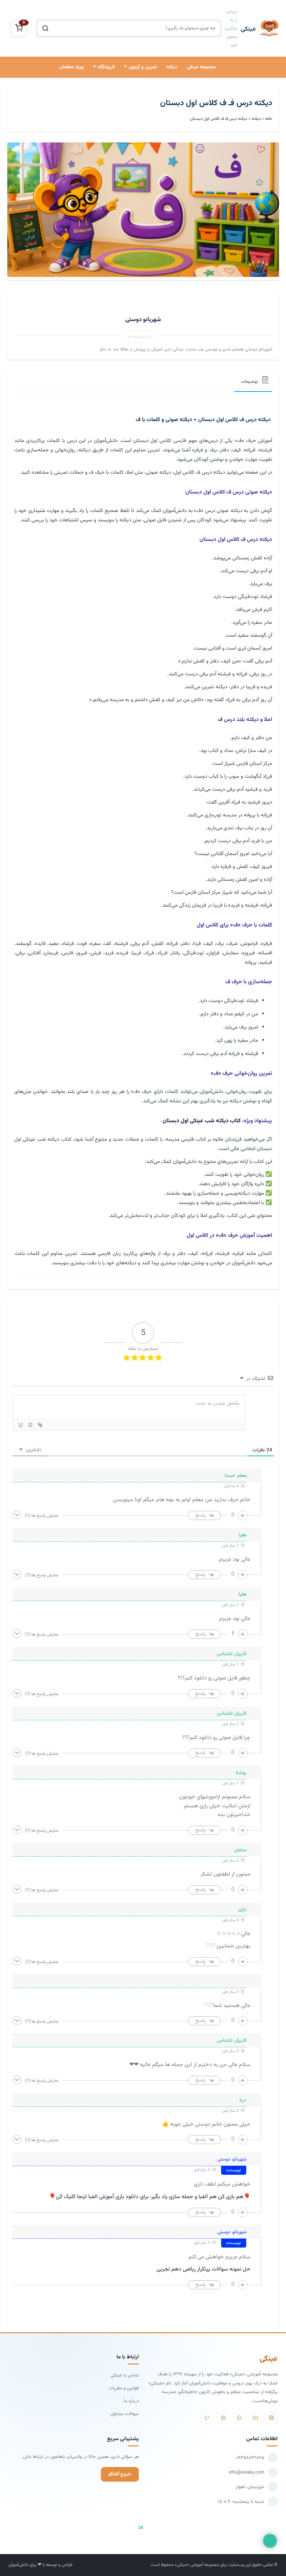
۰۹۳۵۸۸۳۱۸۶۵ (250, 2458)
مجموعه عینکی (201, 67)
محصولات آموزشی (94, 97)
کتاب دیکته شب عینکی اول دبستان (202, 1121)
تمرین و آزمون (143, 67)
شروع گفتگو (120, 2474)
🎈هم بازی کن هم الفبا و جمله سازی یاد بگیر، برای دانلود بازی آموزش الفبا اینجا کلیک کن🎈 (150, 2197)
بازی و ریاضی (99, 121)
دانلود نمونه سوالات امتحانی (126, 144)
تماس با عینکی (125, 2375)
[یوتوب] (255, 2418)
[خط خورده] (30, 1425)
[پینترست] (223, 2418)
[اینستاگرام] (271, 2418)
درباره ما (131, 2401)
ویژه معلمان (71, 67)
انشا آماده (143, 97)
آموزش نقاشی (98, 144)
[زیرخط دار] (21, 1425)
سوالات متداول (125, 2414)
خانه (269, 119)
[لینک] (40, 1425)
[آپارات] (239, 2418)
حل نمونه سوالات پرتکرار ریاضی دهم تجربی (204, 2269)
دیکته (172, 67)
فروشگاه (106, 67)
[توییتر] (207, 2418)
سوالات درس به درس (132, 121)
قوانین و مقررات (124, 2388)
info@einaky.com (247, 2472)
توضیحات (250, 382)
